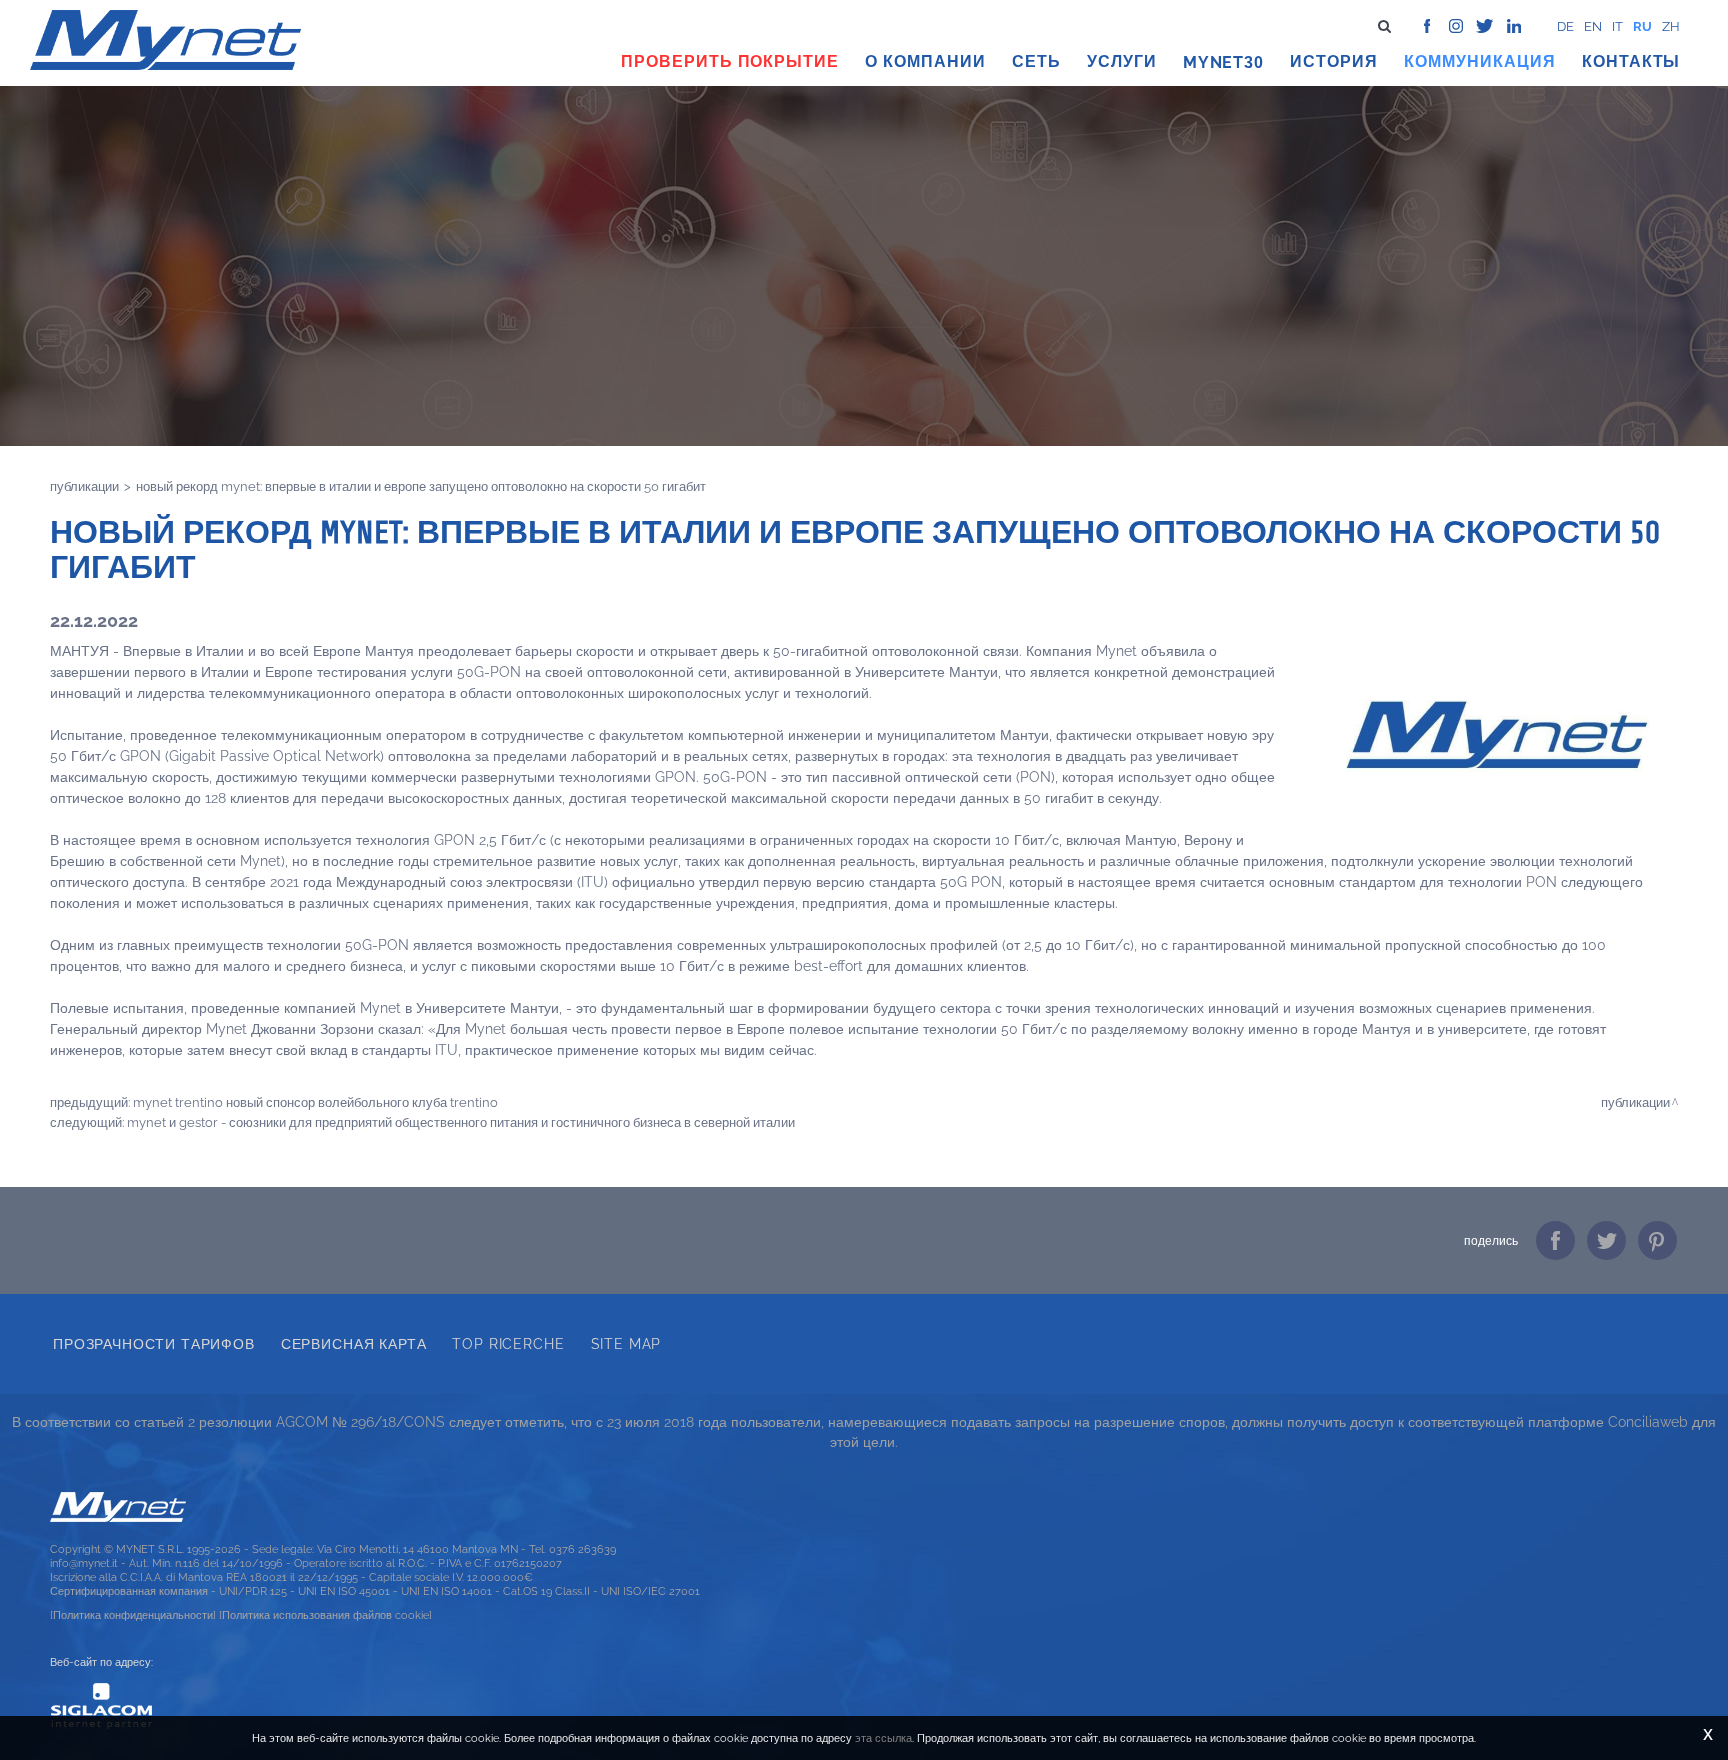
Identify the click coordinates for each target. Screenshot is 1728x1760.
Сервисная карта (354, 1344)
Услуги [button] (1122, 61)
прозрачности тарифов (154, 1344)
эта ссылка (883, 1738)
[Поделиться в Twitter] (1606, 1240)
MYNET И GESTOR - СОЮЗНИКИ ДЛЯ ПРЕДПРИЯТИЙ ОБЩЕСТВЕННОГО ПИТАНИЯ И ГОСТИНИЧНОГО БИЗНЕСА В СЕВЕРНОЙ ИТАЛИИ (461, 1122)
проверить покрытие (730, 61)
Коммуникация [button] (1480, 61)
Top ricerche (508, 1344)
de (1565, 26)
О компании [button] (925, 61)
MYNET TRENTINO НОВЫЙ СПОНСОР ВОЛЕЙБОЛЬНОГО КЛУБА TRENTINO (315, 1102)
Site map (626, 1344)
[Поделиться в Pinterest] (1657, 1240)
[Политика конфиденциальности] (133, 1615)
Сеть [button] (1036, 61)
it (1617, 26)
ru (1642, 26)
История (1334, 61)
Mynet (1214, 62)
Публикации (84, 486)
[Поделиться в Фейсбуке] (1555, 1240)
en (1593, 26)
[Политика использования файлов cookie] (325, 1615)
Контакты (1631, 61)
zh (1671, 26)
